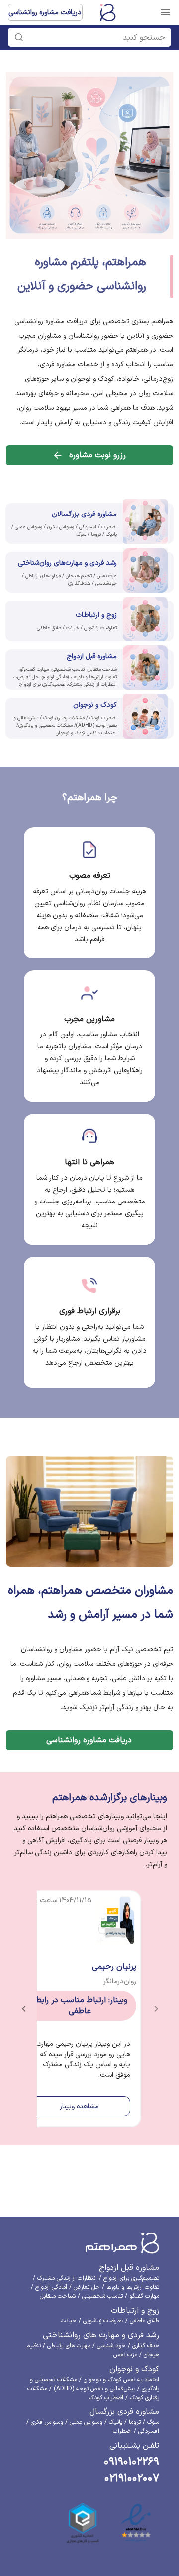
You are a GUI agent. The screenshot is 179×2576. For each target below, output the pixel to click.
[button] (94, 37)
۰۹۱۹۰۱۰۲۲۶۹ (132, 2462)
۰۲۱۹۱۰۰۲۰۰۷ (132, 2478)
